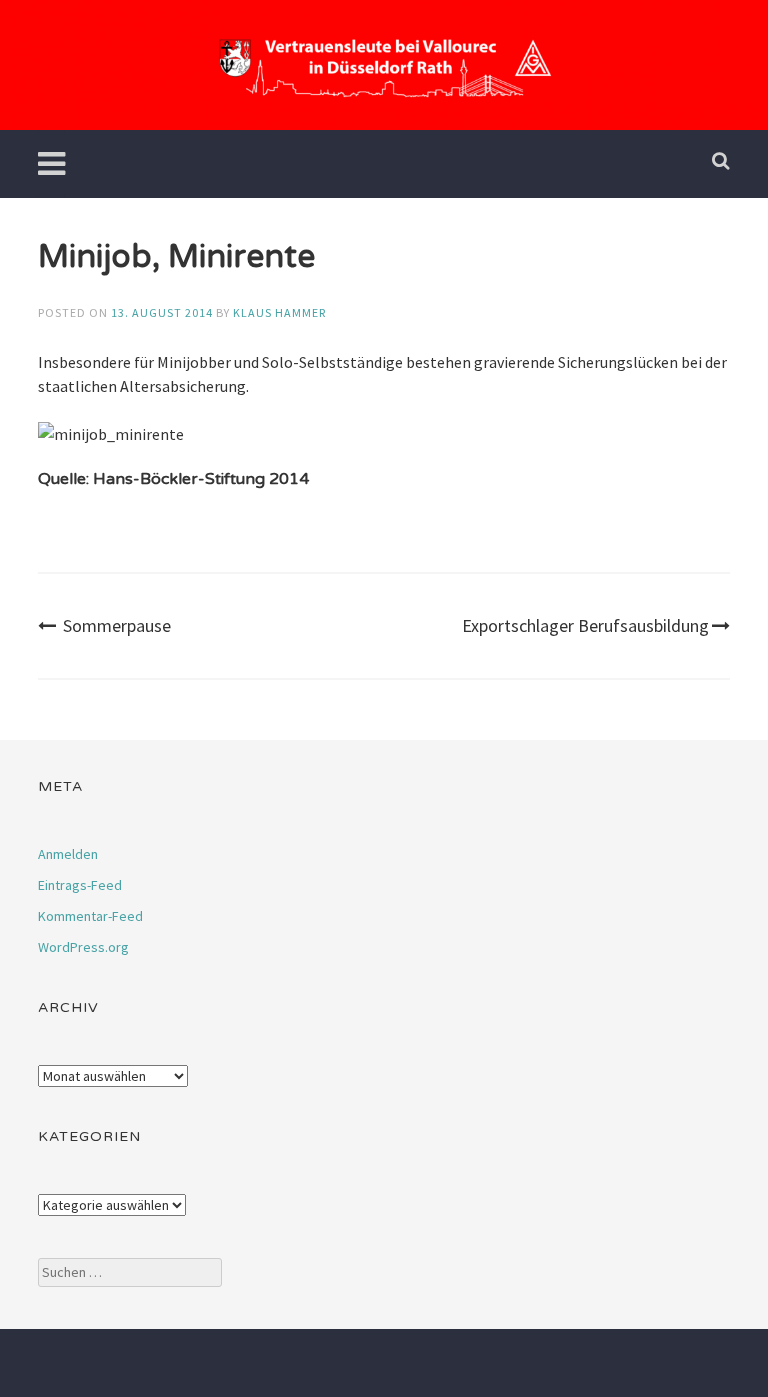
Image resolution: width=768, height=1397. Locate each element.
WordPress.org (83, 947)
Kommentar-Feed (90, 916)
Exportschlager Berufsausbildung (585, 625)
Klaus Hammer (279, 312)
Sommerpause (117, 625)
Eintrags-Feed (80, 885)
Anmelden (68, 854)
